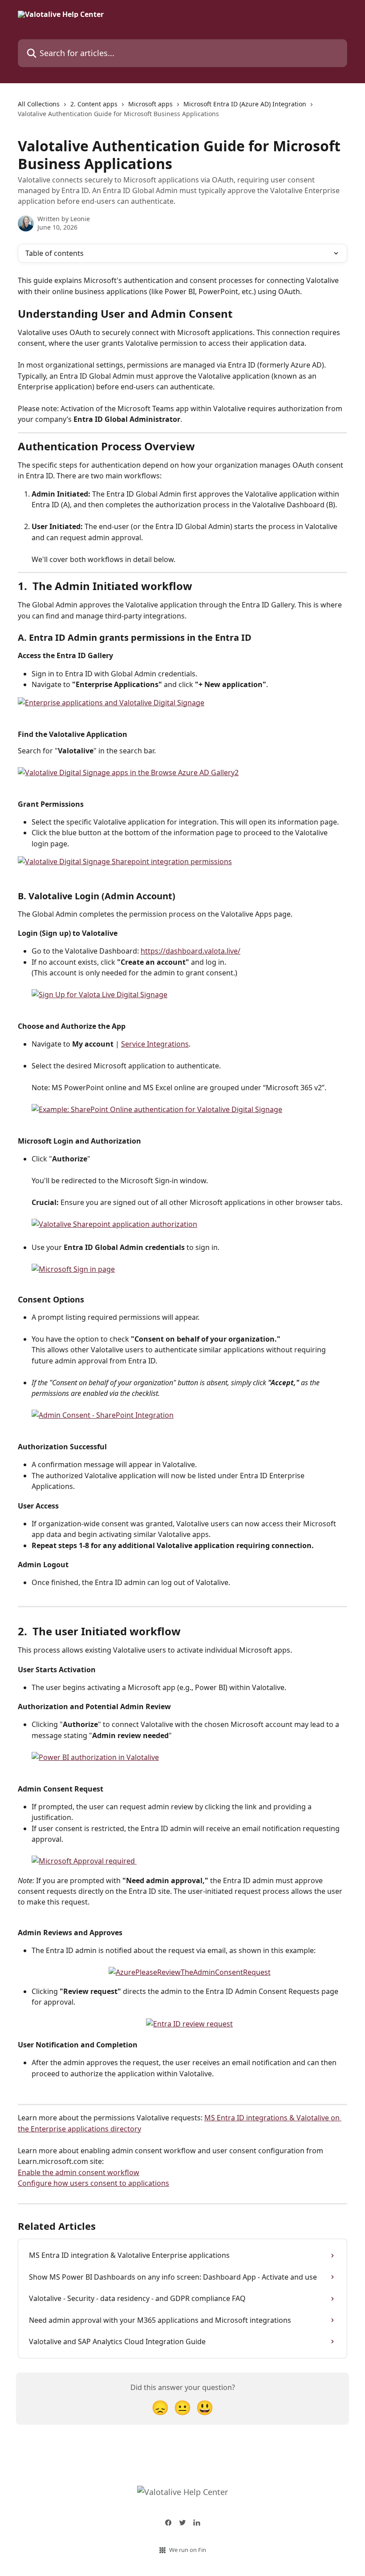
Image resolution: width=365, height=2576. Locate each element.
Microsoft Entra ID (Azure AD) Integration (245, 104)
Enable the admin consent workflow (79, 2172)
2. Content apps (94, 104)
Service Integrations (155, 1044)
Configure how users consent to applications (93, 2183)
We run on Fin (188, 2550)
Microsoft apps (150, 104)
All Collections (39, 104)
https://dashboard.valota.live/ (191, 951)
